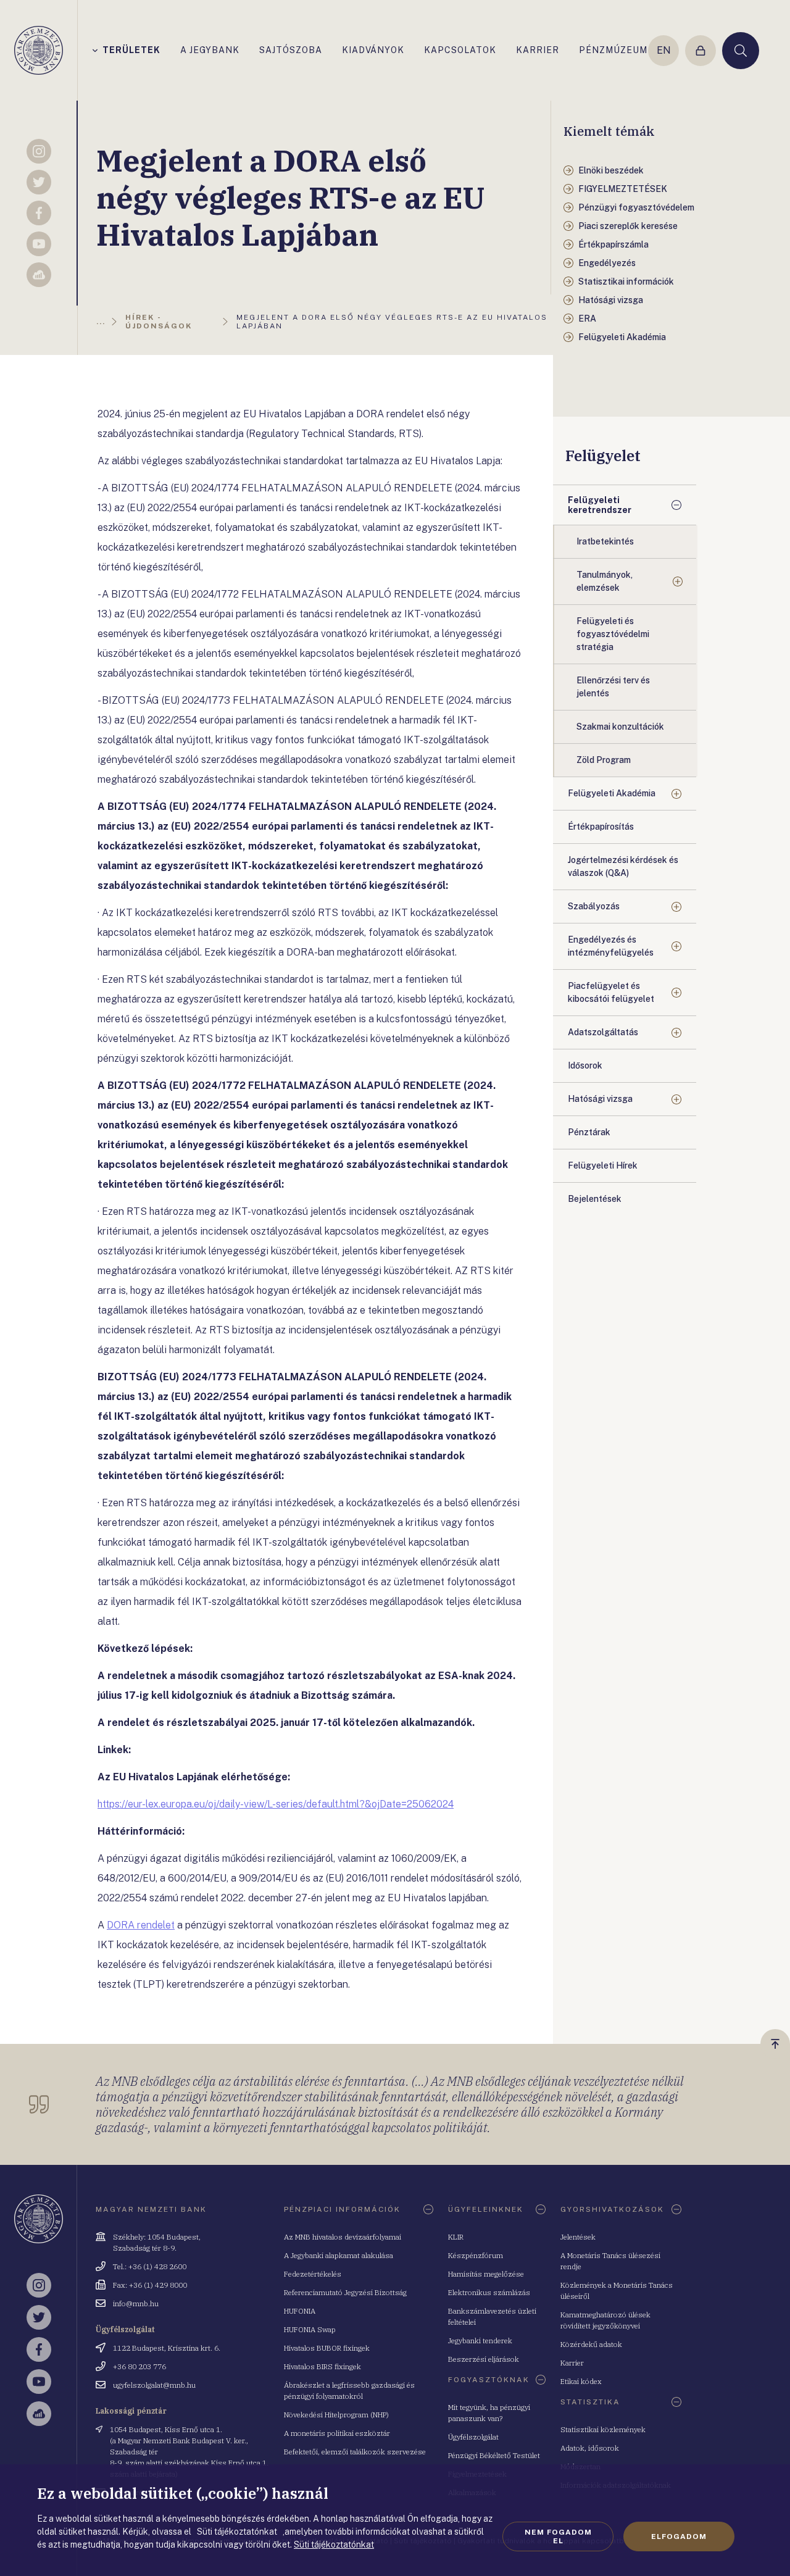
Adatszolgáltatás (603, 1032)
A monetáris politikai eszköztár (337, 2433)
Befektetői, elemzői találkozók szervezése (355, 2452)
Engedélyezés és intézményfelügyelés (611, 946)
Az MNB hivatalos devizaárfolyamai (343, 2237)
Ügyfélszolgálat (473, 2437)
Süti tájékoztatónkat (334, 2545)
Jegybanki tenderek (480, 2340)
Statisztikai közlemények (603, 2429)
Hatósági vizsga (600, 1099)
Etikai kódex (581, 2381)
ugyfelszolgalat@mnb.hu (154, 2385)
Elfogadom (679, 2536)
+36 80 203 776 (139, 2366)
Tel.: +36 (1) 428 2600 (150, 2266)
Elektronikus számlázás (489, 2292)
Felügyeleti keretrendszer (600, 505)
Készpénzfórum (476, 2255)
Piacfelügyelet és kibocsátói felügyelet (611, 992)
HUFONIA (300, 2311)
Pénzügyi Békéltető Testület (494, 2455)
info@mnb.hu (136, 2303)
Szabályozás (594, 906)
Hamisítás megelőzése (486, 2274)
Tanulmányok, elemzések (605, 581)
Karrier (572, 2363)
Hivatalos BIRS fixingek (322, 2366)
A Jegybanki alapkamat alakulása (339, 2255)
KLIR (456, 2237)
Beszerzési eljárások (484, 2359)
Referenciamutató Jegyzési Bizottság (345, 2292)
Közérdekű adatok (591, 2344)
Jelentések (578, 2237)
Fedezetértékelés (313, 2274)
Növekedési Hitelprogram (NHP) (336, 2415)
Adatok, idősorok (590, 2448)
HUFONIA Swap (310, 2329)
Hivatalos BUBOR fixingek (327, 2348)
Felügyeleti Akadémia (612, 793)
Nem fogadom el (558, 2536)
